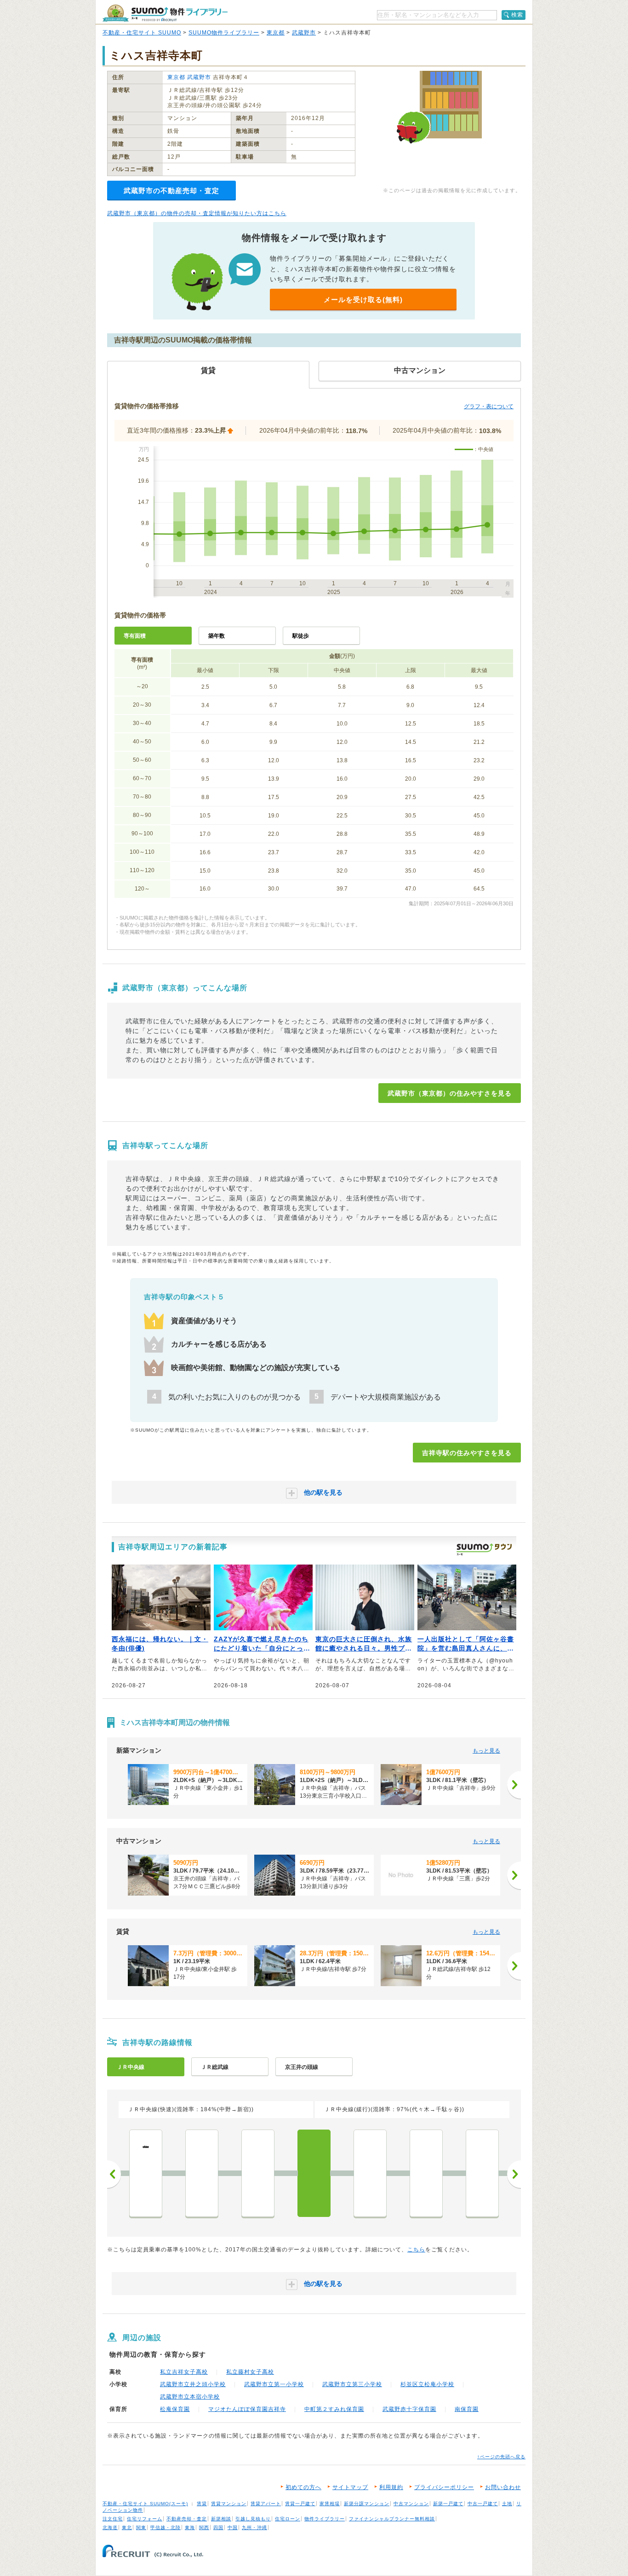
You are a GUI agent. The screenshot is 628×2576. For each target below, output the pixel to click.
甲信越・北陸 (166, 2527)
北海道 (110, 2527)
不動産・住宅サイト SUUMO (142, 33)
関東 (141, 2527)
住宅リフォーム (145, 2519)
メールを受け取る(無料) (363, 300)
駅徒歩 (301, 636)
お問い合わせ (503, 2487)
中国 (233, 2527)
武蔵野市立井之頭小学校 (193, 2384)
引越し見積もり (253, 2519)
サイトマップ (350, 2487)
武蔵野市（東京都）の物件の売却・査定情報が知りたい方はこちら (197, 213)
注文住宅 (113, 2519)
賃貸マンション (229, 2504)
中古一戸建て (483, 2504)
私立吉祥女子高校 (184, 2372)
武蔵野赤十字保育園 (409, 2409)
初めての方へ (303, 2487)
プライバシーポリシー (444, 2487)
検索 (517, 15)
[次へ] (514, 1785)
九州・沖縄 (254, 2527)
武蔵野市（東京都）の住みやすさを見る (450, 1093)
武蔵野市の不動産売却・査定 (171, 191)
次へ (514, 2174)
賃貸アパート (266, 2504)
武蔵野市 (304, 33)
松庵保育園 (175, 2409)
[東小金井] (482, 2173)
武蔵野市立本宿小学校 (190, 2397)
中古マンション (411, 2504)
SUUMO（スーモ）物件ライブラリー (165, 13)
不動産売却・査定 (187, 2519)
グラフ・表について (489, 406)
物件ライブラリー (325, 2519)
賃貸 (202, 2504)
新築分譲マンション (367, 2504)
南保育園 (467, 2409)
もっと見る (486, 1751)
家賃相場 (330, 2504)
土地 (507, 2504)
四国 (218, 2527)
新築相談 (221, 2519)
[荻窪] (202, 2173)
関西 (204, 2527)
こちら (416, 2250)
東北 (127, 2527)
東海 (190, 2527)
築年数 (217, 636)
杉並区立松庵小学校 (427, 2384)
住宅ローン (288, 2519)
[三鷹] (370, 2173)
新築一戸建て (448, 2504)
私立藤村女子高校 (250, 2372)
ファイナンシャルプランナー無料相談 (392, 2519)
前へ (114, 2174)
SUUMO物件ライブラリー (224, 33)
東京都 (276, 33)
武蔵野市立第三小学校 (352, 2384)
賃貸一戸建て (300, 2504)
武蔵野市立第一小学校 (274, 2384)
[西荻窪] (258, 2173)
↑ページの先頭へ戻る (501, 2457)
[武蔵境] (426, 2173)
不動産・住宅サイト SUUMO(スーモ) (145, 2504)
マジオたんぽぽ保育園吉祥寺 (247, 2409)
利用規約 (391, 2487)
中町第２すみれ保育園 (334, 2409)
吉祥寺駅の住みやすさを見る (467, 1453)
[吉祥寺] (314, 2173)
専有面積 (135, 636)
